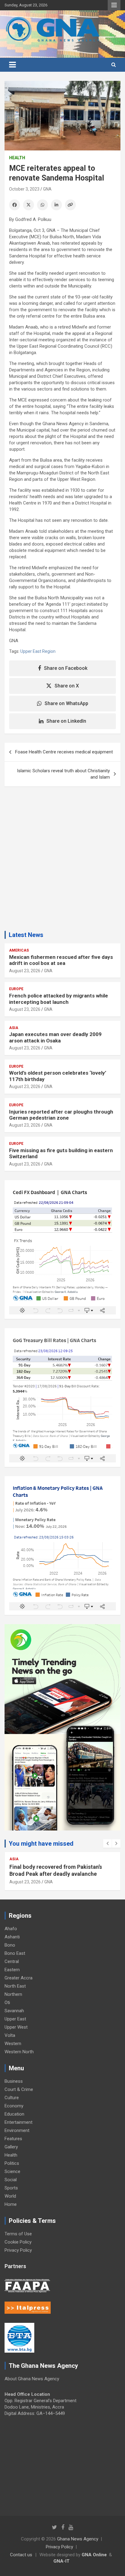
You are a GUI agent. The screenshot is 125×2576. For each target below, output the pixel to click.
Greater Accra (19, 1978)
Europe (16, 989)
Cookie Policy (18, 2242)
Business (14, 2081)
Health (17, 158)
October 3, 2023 (24, 189)
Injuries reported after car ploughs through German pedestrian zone (61, 1115)
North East (15, 1986)
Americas (19, 950)
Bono (10, 1945)
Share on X (67, 686)
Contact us (21, 2555)
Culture (12, 2098)
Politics (12, 2163)
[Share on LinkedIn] (56, 205)
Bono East (15, 1953)
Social (11, 2180)
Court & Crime (19, 2089)
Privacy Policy (18, 2250)
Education (14, 2114)
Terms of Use (18, 2234)
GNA (47, 189)
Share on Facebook (66, 668)
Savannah (14, 2011)
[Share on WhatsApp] (42, 205)
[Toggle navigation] (12, 65)
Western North (19, 2052)
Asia (14, 1028)
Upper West (16, 2027)
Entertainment (19, 2122)
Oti (7, 2003)
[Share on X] (29, 205)
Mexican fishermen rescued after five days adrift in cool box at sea (61, 960)
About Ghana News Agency (32, 2379)
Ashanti (12, 1937)
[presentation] (107, 1844)
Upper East (15, 2019)
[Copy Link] (70, 205)
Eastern (12, 1970)
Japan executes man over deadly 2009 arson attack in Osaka (55, 1037)
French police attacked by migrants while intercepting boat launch (59, 999)
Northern (13, 1994)
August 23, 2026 (25, 971)
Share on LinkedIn (66, 721)
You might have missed (41, 1844)
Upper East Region (38, 651)
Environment (17, 2130)
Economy (14, 2106)
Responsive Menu (114, 5)
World (10, 2196)
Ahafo (11, 1929)
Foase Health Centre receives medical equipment (65, 752)
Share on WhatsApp (66, 703)
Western (13, 2044)
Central (12, 1961)
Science (12, 2171)
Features (13, 2139)
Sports (11, 2188)
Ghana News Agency (78, 2539)
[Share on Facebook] (15, 205)
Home (11, 2204)
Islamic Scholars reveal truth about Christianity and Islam (63, 774)
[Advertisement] (62, 861)
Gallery (11, 2147)
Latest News (26, 935)
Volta (10, 2035)
